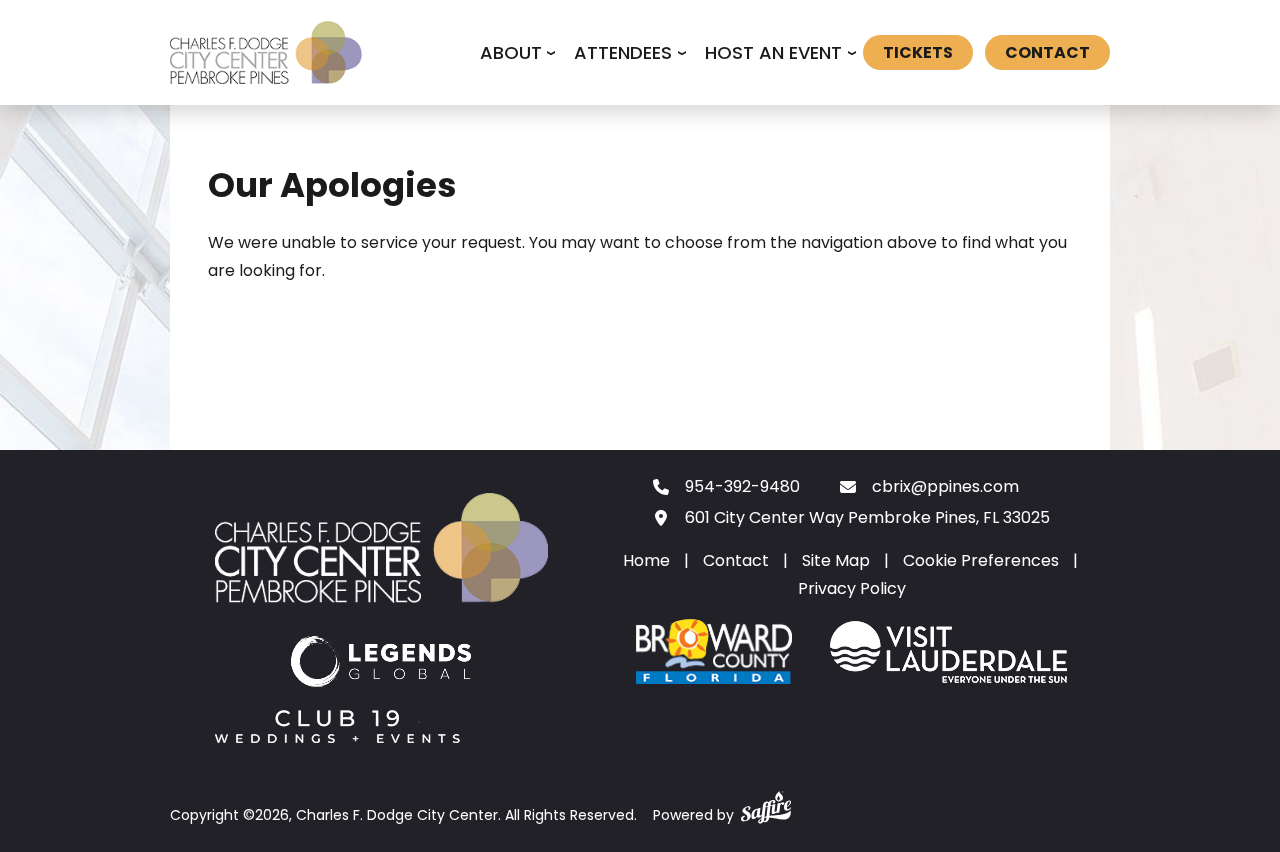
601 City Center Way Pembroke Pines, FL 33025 (867, 517)
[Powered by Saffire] (766, 803)
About (511, 52)
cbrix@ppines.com (945, 486)
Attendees (623, 52)
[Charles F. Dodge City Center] (266, 53)
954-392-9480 (742, 486)
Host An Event (773, 52)
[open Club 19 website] (337, 730)
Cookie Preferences (981, 560)
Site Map (836, 560)
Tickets (918, 52)
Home (646, 560)
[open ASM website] (382, 665)
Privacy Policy (852, 588)
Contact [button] (1047, 52)
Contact (736, 560)
